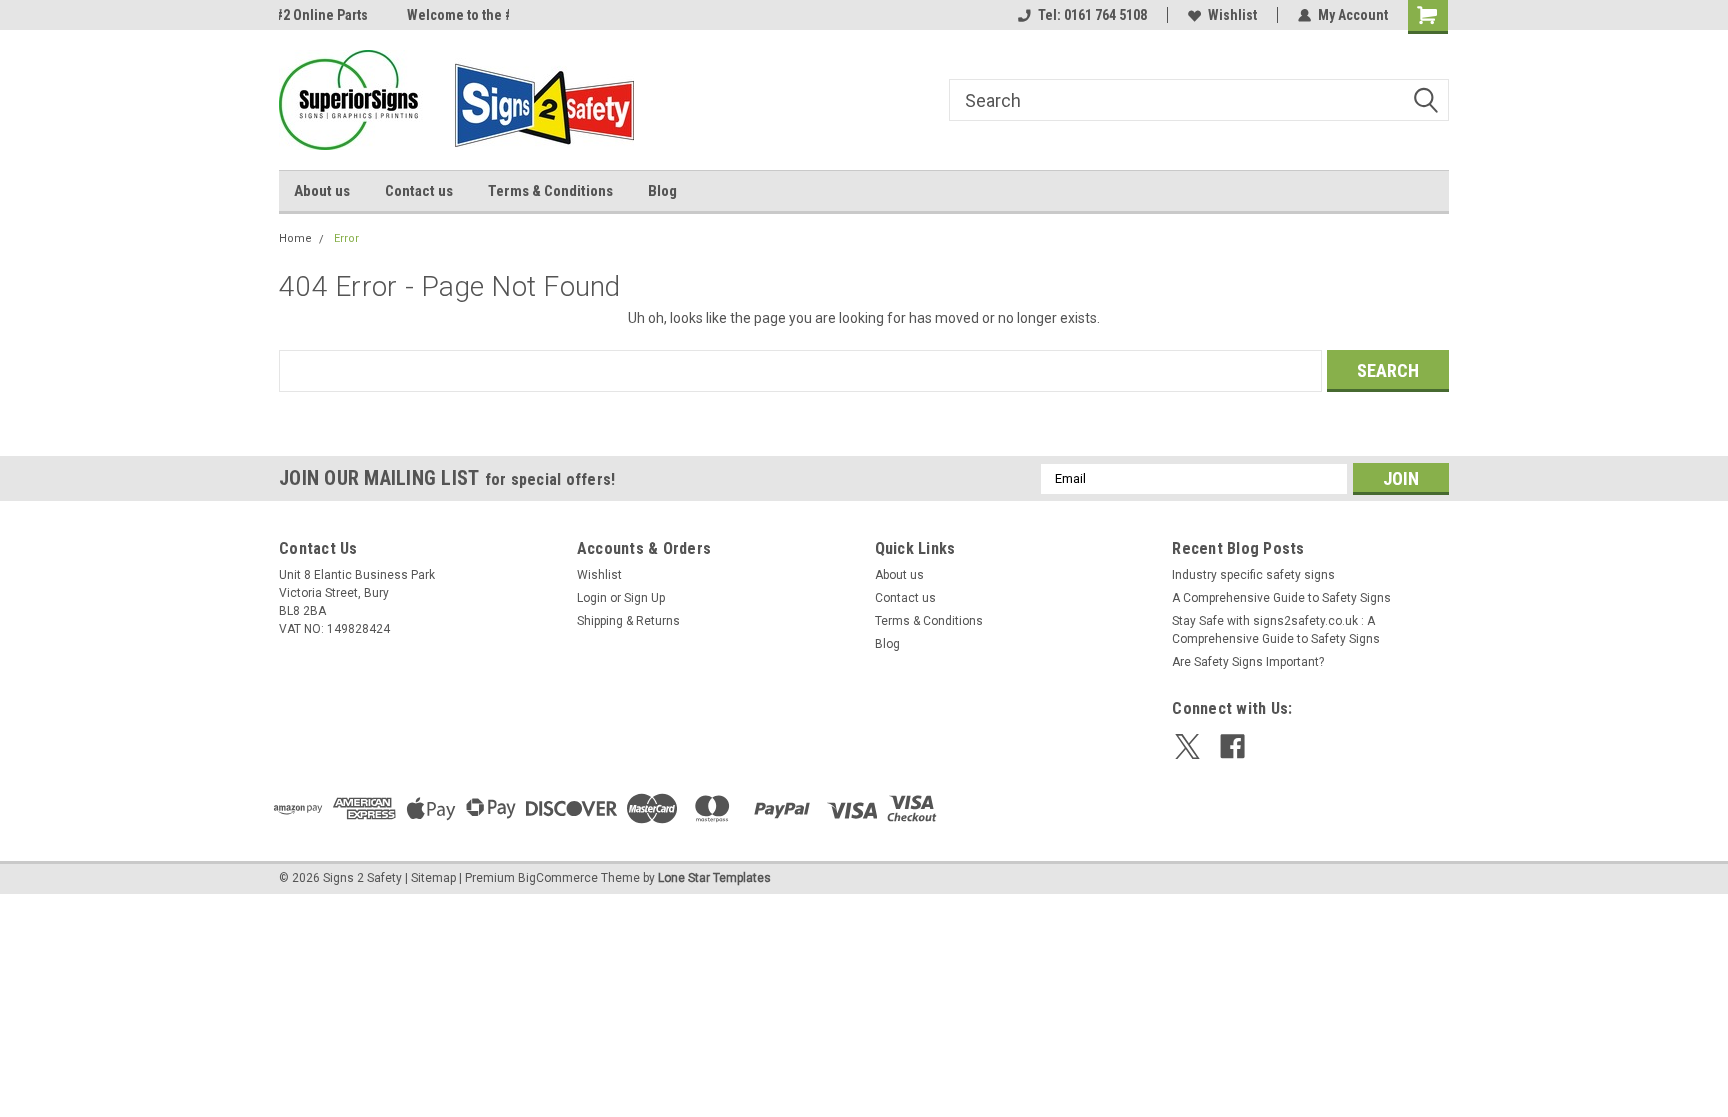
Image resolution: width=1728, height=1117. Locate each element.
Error (346, 238)
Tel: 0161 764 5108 (1092, 15)
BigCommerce (558, 878)
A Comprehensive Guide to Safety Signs (1281, 598)
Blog (662, 191)
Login (592, 598)
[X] (1187, 746)
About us (322, 191)
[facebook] (1232, 746)
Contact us (419, 191)
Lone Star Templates (714, 878)
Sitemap (433, 878)
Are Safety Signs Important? (1248, 662)
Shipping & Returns (628, 621)
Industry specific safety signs (1253, 575)
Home (295, 238)
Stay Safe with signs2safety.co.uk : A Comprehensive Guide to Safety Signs (1276, 630)
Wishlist (1232, 15)
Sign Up (644, 598)
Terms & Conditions (550, 191)
